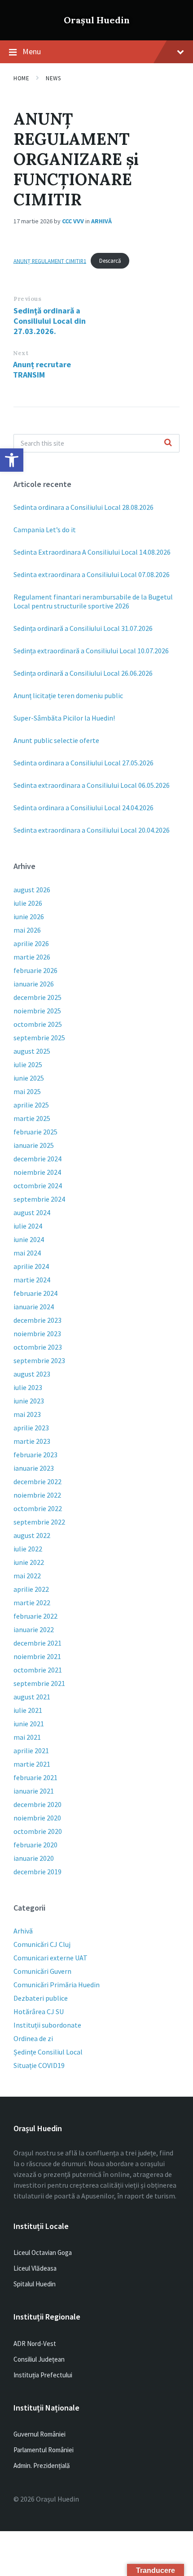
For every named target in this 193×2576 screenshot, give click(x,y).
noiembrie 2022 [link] (37, 1495)
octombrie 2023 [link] (38, 1347)
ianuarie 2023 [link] (34, 1468)
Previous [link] (27, 299)
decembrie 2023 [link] (37, 1320)
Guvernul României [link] (39, 2434)
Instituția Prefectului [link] (43, 2375)
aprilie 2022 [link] (31, 1589)
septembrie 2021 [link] (39, 1683)
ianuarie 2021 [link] (34, 1791)
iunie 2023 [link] (29, 1401)
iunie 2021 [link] (29, 1724)
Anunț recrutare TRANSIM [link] (42, 369)
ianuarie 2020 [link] (34, 1858)
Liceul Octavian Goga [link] (43, 2252)
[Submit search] (168, 443)
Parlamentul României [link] (44, 2450)
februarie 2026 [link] (35, 970)
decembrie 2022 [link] (37, 1481)
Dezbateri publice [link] (41, 1998)
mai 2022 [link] (27, 1576)
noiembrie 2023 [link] (37, 1334)
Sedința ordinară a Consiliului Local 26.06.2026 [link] (83, 673)
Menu (32, 51)
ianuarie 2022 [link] (34, 1629)
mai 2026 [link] (27, 930)
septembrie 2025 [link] (39, 1038)
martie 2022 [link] (32, 1603)
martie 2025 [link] (32, 1118)
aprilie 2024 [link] (31, 1266)
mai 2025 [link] (27, 1091)
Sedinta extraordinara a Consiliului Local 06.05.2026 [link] (92, 785)
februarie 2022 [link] (35, 1616)
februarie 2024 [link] (35, 1293)
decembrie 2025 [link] (37, 997)
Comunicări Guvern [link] (42, 1971)
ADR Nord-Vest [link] (35, 2344)
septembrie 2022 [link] (39, 1522)
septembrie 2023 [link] (39, 1360)
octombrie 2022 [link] (38, 1508)
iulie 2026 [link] (28, 903)
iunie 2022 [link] (29, 1562)
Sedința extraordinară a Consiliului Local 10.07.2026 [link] (91, 651)
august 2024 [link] (32, 1212)
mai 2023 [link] (27, 1414)
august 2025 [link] (32, 1051)
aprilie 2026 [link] (31, 943)
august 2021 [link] (32, 1697)
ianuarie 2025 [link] (34, 1145)
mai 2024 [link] (27, 1253)
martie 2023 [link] (32, 1441)
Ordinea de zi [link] (33, 2038)
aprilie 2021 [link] (31, 1751)
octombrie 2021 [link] (38, 1670)
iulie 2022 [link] (28, 1549)
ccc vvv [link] (73, 221)
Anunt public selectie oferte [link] (56, 740)
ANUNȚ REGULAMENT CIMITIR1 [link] (50, 261)
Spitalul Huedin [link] (35, 2284)
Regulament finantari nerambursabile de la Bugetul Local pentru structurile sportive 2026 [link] (93, 601)
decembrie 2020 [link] (37, 1804)
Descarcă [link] (110, 261)
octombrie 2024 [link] (38, 1186)
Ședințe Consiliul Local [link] (48, 2052)
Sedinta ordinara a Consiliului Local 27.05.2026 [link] (83, 763)
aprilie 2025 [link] (31, 1105)
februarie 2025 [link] (35, 1132)
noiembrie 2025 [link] (37, 1011)
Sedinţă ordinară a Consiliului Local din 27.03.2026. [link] (50, 321)
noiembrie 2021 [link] (37, 1656)
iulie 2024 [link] (28, 1226)
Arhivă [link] (101, 221)
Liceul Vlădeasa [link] (35, 2268)
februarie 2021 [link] (35, 1777)
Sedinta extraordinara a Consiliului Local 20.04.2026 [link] (92, 830)
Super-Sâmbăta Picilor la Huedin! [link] (64, 718)
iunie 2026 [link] (29, 917)
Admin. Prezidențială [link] (42, 2465)
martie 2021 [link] (32, 1764)
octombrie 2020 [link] (38, 1831)
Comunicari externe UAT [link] (50, 1958)
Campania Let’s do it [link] (45, 530)
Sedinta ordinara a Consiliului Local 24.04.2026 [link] (83, 808)
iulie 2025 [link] (28, 1064)
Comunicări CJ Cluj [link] (42, 1944)
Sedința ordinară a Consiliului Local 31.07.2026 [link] (83, 628)
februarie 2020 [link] (35, 1845)
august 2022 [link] (32, 1535)
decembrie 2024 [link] (37, 1159)
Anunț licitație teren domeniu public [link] (68, 695)
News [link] (53, 78)
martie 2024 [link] (32, 1280)
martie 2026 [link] (32, 957)
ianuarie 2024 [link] (34, 1307)
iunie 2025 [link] (29, 1078)
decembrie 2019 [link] (37, 1872)
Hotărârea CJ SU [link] (39, 2011)
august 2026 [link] (32, 890)
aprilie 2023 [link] (31, 1428)
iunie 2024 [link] (29, 1239)
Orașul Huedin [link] (97, 20)
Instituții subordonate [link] (47, 2025)
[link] (12, 460)
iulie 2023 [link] (28, 1387)
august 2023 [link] (32, 1374)
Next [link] (21, 353)
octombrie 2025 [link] (38, 1024)
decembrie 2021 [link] (37, 1643)
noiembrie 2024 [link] (37, 1172)
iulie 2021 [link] (28, 1710)
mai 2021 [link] (27, 1737)
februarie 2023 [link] (35, 1455)
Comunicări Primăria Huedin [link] (57, 1985)
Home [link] (21, 78)
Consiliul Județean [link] (39, 2359)
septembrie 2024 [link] (39, 1199)
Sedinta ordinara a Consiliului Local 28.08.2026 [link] (83, 507)
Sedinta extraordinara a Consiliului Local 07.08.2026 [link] (92, 574)
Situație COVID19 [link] (39, 2065)
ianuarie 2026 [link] (34, 984)
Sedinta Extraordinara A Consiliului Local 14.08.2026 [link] (92, 552)
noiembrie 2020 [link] (37, 1818)
